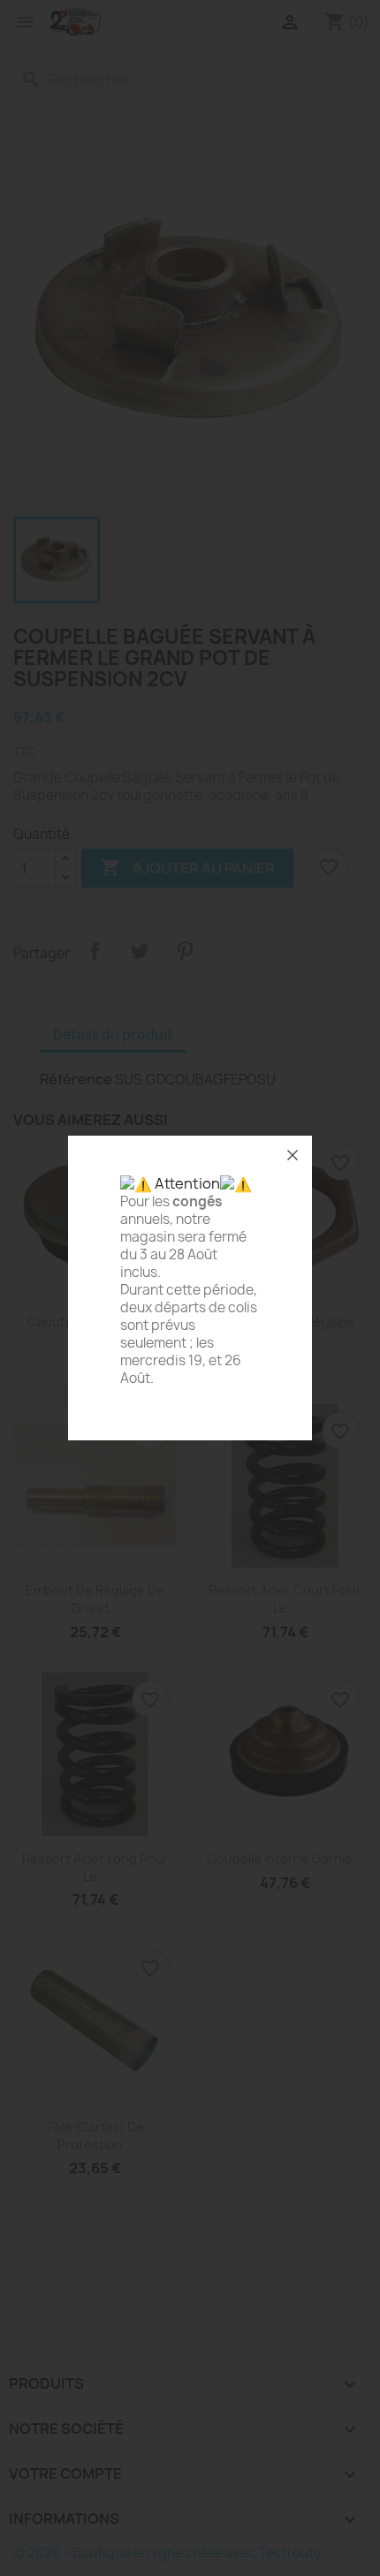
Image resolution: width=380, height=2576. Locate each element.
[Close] (293, 1155)
